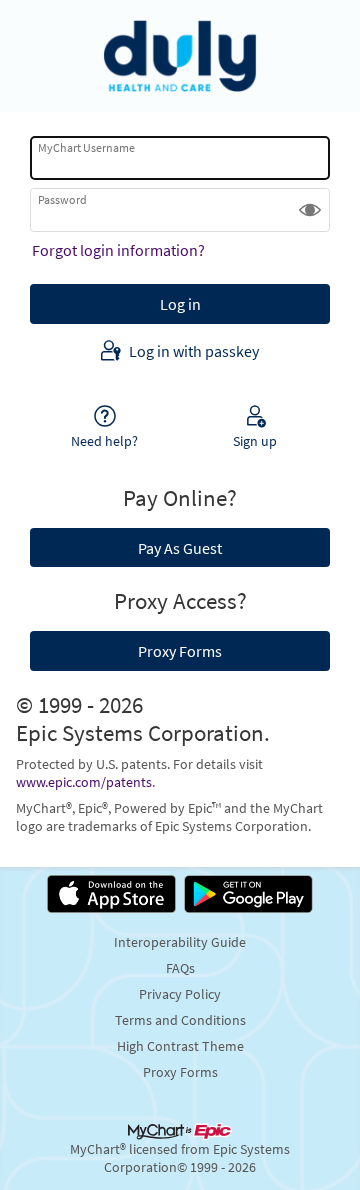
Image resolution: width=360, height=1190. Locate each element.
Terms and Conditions (180, 1020)
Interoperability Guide (180, 942)
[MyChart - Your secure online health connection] (180, 56)
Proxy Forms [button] (180, 651)
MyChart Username (86, 147)
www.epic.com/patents (84, 782)
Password (62, 199)
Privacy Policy (180, 994)
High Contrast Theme (180, 1046)
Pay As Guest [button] (180, 548)
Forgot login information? (118, 250)
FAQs (180, 968)
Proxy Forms (180, 1072)
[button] (310, 210)
